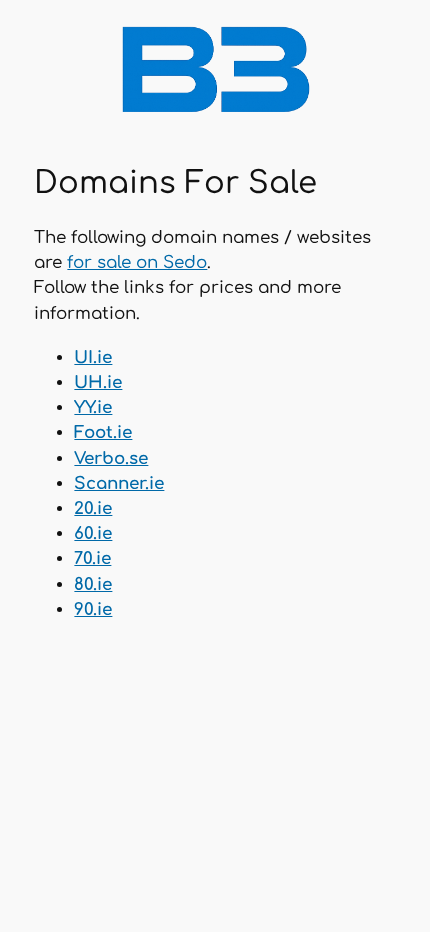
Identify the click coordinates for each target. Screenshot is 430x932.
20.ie (93, 508)
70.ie (92, 558)
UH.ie (98, 382)
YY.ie (93, 407)
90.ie (93, 609)
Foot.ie (103, 432)
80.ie (93, 584)
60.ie (93, 533)
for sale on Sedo (137, 262)
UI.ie (93, 357)
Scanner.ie (119, 483)
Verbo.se (111, 458)
